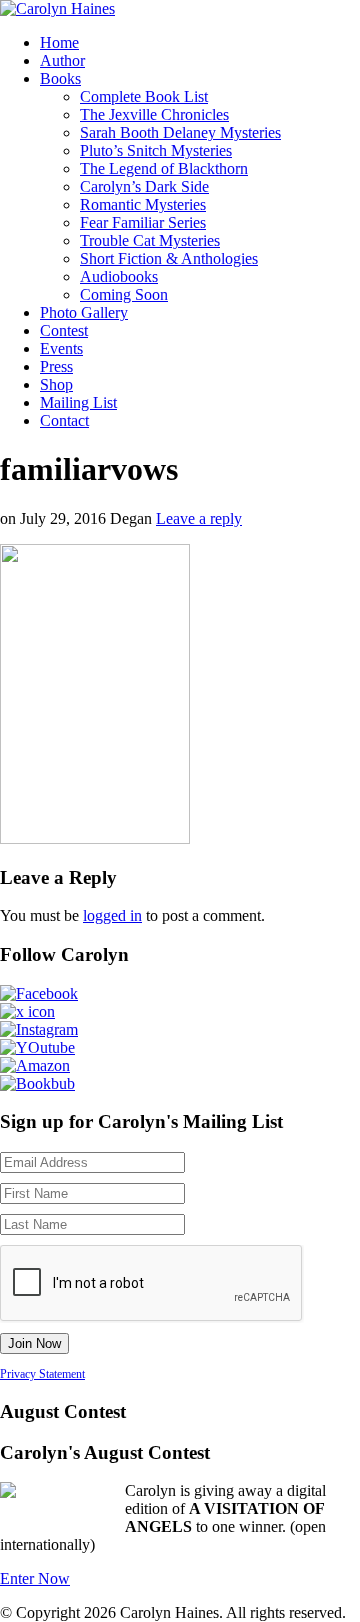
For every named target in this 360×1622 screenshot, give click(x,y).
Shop (56, 384)
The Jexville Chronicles (154, 114)
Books (60, 78)
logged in (112, 915)
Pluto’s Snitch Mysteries (156, 150)
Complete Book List (144, 96)
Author (62, 60)
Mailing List (78, 402)
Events (61, 348)
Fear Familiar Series (143, 222)
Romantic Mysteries (143, 204)
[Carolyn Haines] (57, 8)
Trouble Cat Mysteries (150, 240)
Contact (64, 420)
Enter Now (35, 1578)
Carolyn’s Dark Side (144, 186)
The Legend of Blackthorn (164, 168)
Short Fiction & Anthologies (169, 258)
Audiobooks (119, 276)
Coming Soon (124, 294)
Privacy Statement (42, 1374)
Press (56, 366)
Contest (64, 330)
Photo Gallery (84, 312)
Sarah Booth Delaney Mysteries (180, 132)
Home (59, 42)
